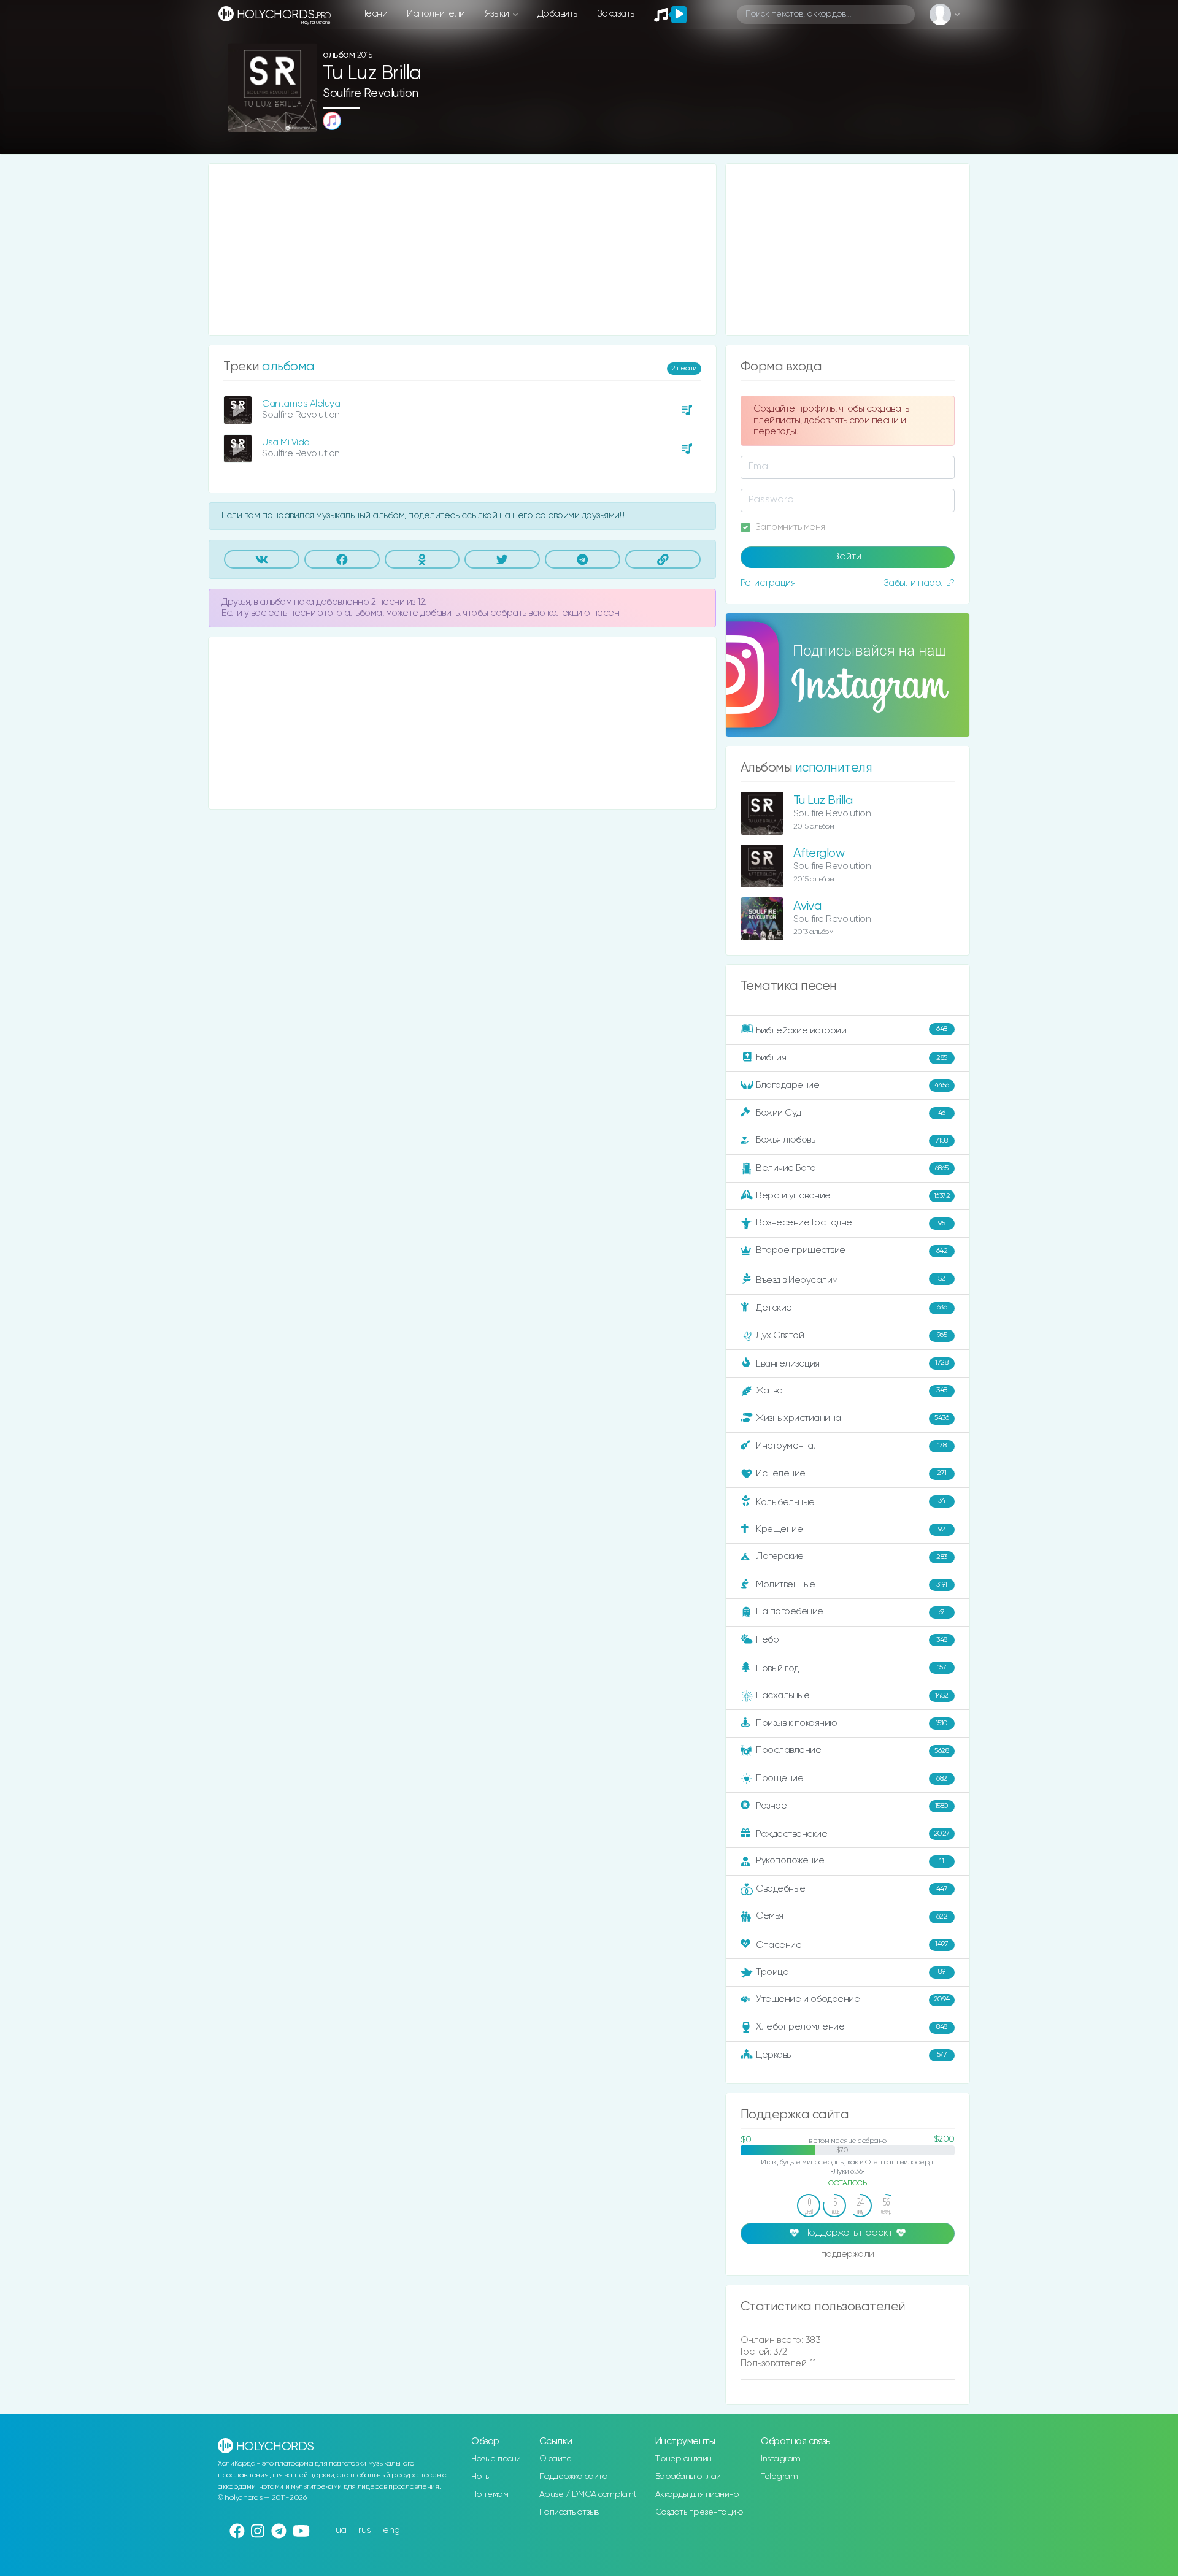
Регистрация (768, 583)
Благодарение (853, 1085)
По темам (490, 2494)
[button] (303, 119)
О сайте (556, 2459)
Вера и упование (853, 1196)
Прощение (852, 1778)
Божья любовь (852, 1140)
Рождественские (853, 1834)
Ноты (481, 2477)
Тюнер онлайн (683, 2459)
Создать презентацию (699, 2512)
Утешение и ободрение (853, 1999)
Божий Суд (851, 1113)
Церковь (851, 2054)
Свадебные (852, 1889)
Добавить (557, 14)
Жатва (852, 1391)
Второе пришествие (852, 1250)
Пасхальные (852, 1696)
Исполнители (436, 14)
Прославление (852, 1750)
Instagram (781, 2459)
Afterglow (819, 853)
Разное (852, 1806)
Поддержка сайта (574, 2477)
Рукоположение (850, 1861)
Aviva (807, 906)
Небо (852, 1640)
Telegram (779, 2477)
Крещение (851, 1529)
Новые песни (496, 2459)
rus (365, 2530)
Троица (850, 1972)
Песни (374, 14)
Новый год (851, 1669)
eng (391, 2530)
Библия (852, 1058)
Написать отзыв (569, 2512)
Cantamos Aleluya (301, 404)
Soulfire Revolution (371, 94)
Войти (847, 557)
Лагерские (852, 1556)
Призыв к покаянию (852, 1723)
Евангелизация (852, 1363)
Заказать (616, 14)
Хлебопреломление (852, 2027)
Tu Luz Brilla (823, 801)
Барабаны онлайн (691, 2477)
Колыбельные (851, 1502)
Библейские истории (852, 1030)
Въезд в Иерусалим (851, 1280)
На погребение (850, 1612)
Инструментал (851, 1445)
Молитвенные (852, 1585)
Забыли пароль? (919, 583)
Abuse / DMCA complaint (588, 2494)
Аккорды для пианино (697, 2494)
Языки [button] (498, 14)
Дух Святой (851, 1335)
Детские (851, 1307)
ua (341, 2530)
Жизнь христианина (852, 1418)
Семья (852, 1916)
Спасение (852, 1945)
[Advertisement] (462, 250)
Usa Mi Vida (286, 443)
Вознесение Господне (850, 1223)
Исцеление (851, 1474)
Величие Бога (852, 1168)
